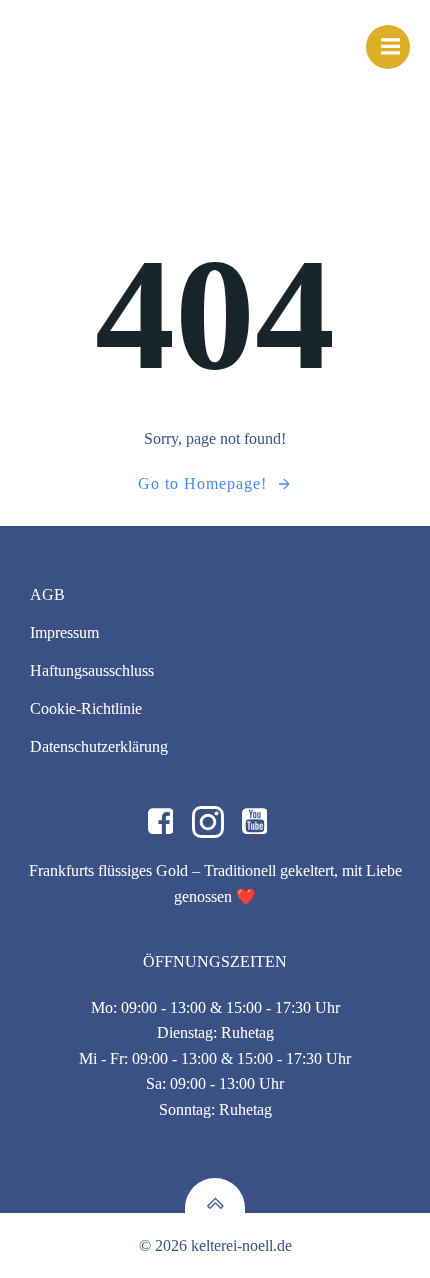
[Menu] (388, 47)
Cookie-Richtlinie (86, 708)
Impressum (64, 632)
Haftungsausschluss (92, 670)
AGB (47, 594)
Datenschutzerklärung (99, 746)
